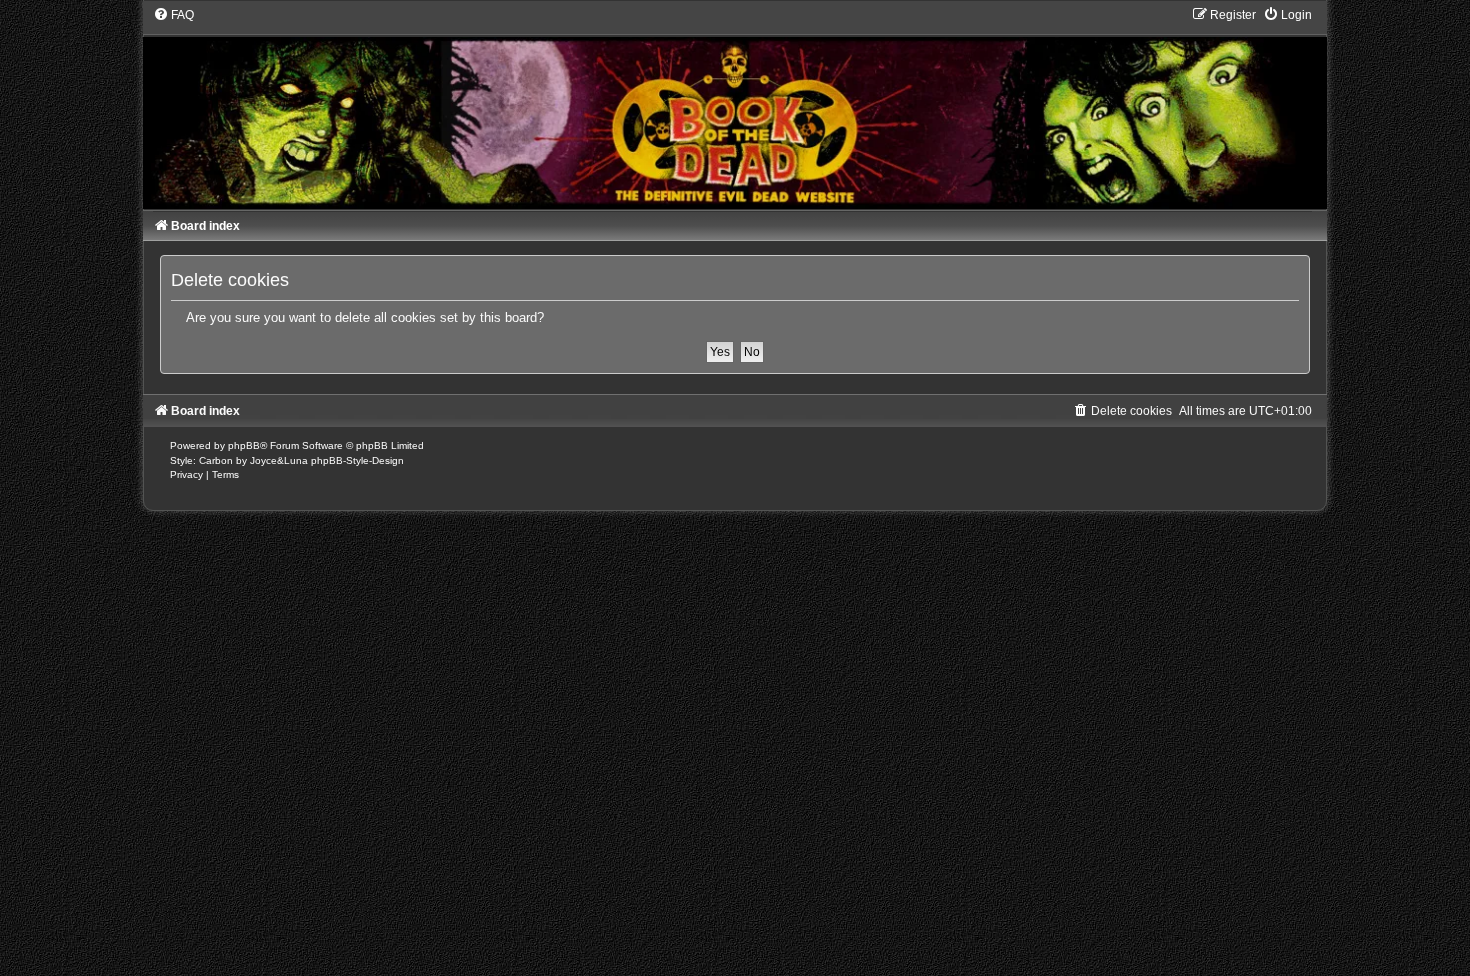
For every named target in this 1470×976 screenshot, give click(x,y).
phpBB (244, 445)
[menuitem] (173, 15)
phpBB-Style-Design (357, 460)
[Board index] (735, 108)
